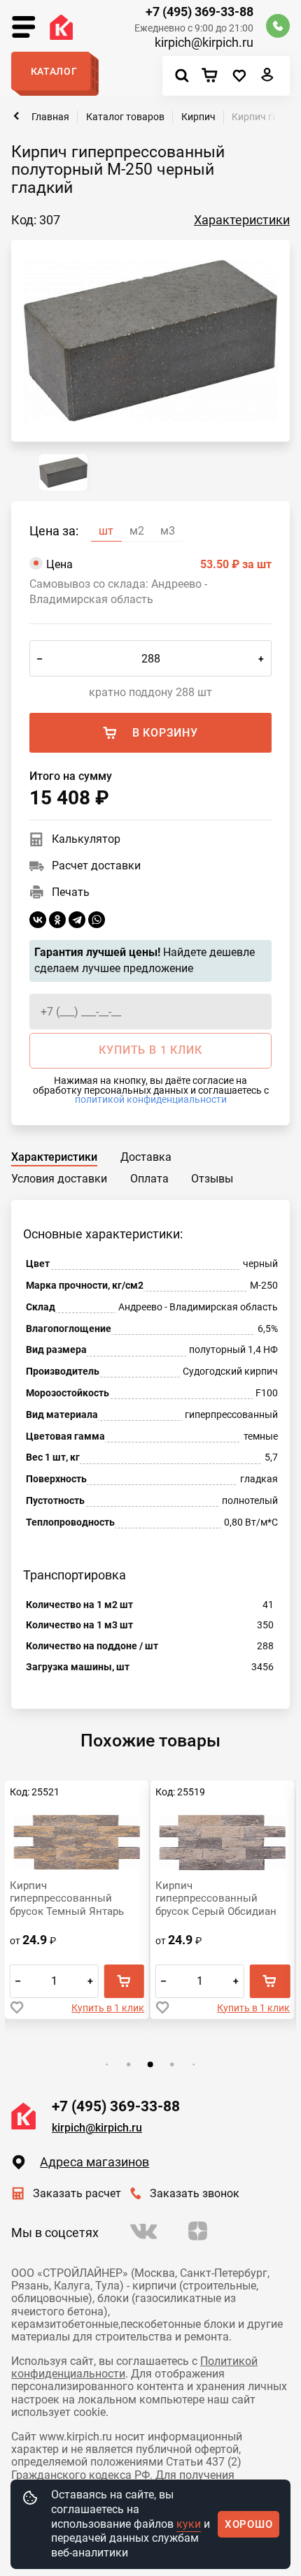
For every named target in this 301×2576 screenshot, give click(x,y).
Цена (159, 564)
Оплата (149, 1179)
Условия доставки (59, 1179)
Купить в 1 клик (108, 2008)
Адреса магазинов (94, 2162)
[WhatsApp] (97, 920)
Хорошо (249, 2524)
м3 (168, 531)
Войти (268, 78)
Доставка (146, 1157)
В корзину (165, 733)
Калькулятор (86, 839)
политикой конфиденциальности (151, 1099)
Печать (71, 892)
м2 (137, 531)
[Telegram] (77, 920)
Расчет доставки (96, 866)
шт (106, 531)
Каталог (54, 71)
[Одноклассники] (57, 920)
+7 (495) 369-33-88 (199, 12)
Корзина (213, 76)
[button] (107, 2064)
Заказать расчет (77, 2193)
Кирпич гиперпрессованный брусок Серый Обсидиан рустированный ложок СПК (216, 1898)
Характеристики (242, 220)
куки (189, 2524)
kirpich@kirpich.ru (204, 43)
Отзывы (212, 1179)
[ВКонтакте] (38, 920)
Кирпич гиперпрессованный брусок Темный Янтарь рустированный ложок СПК (67, 1898)
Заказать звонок (195, 2193)
